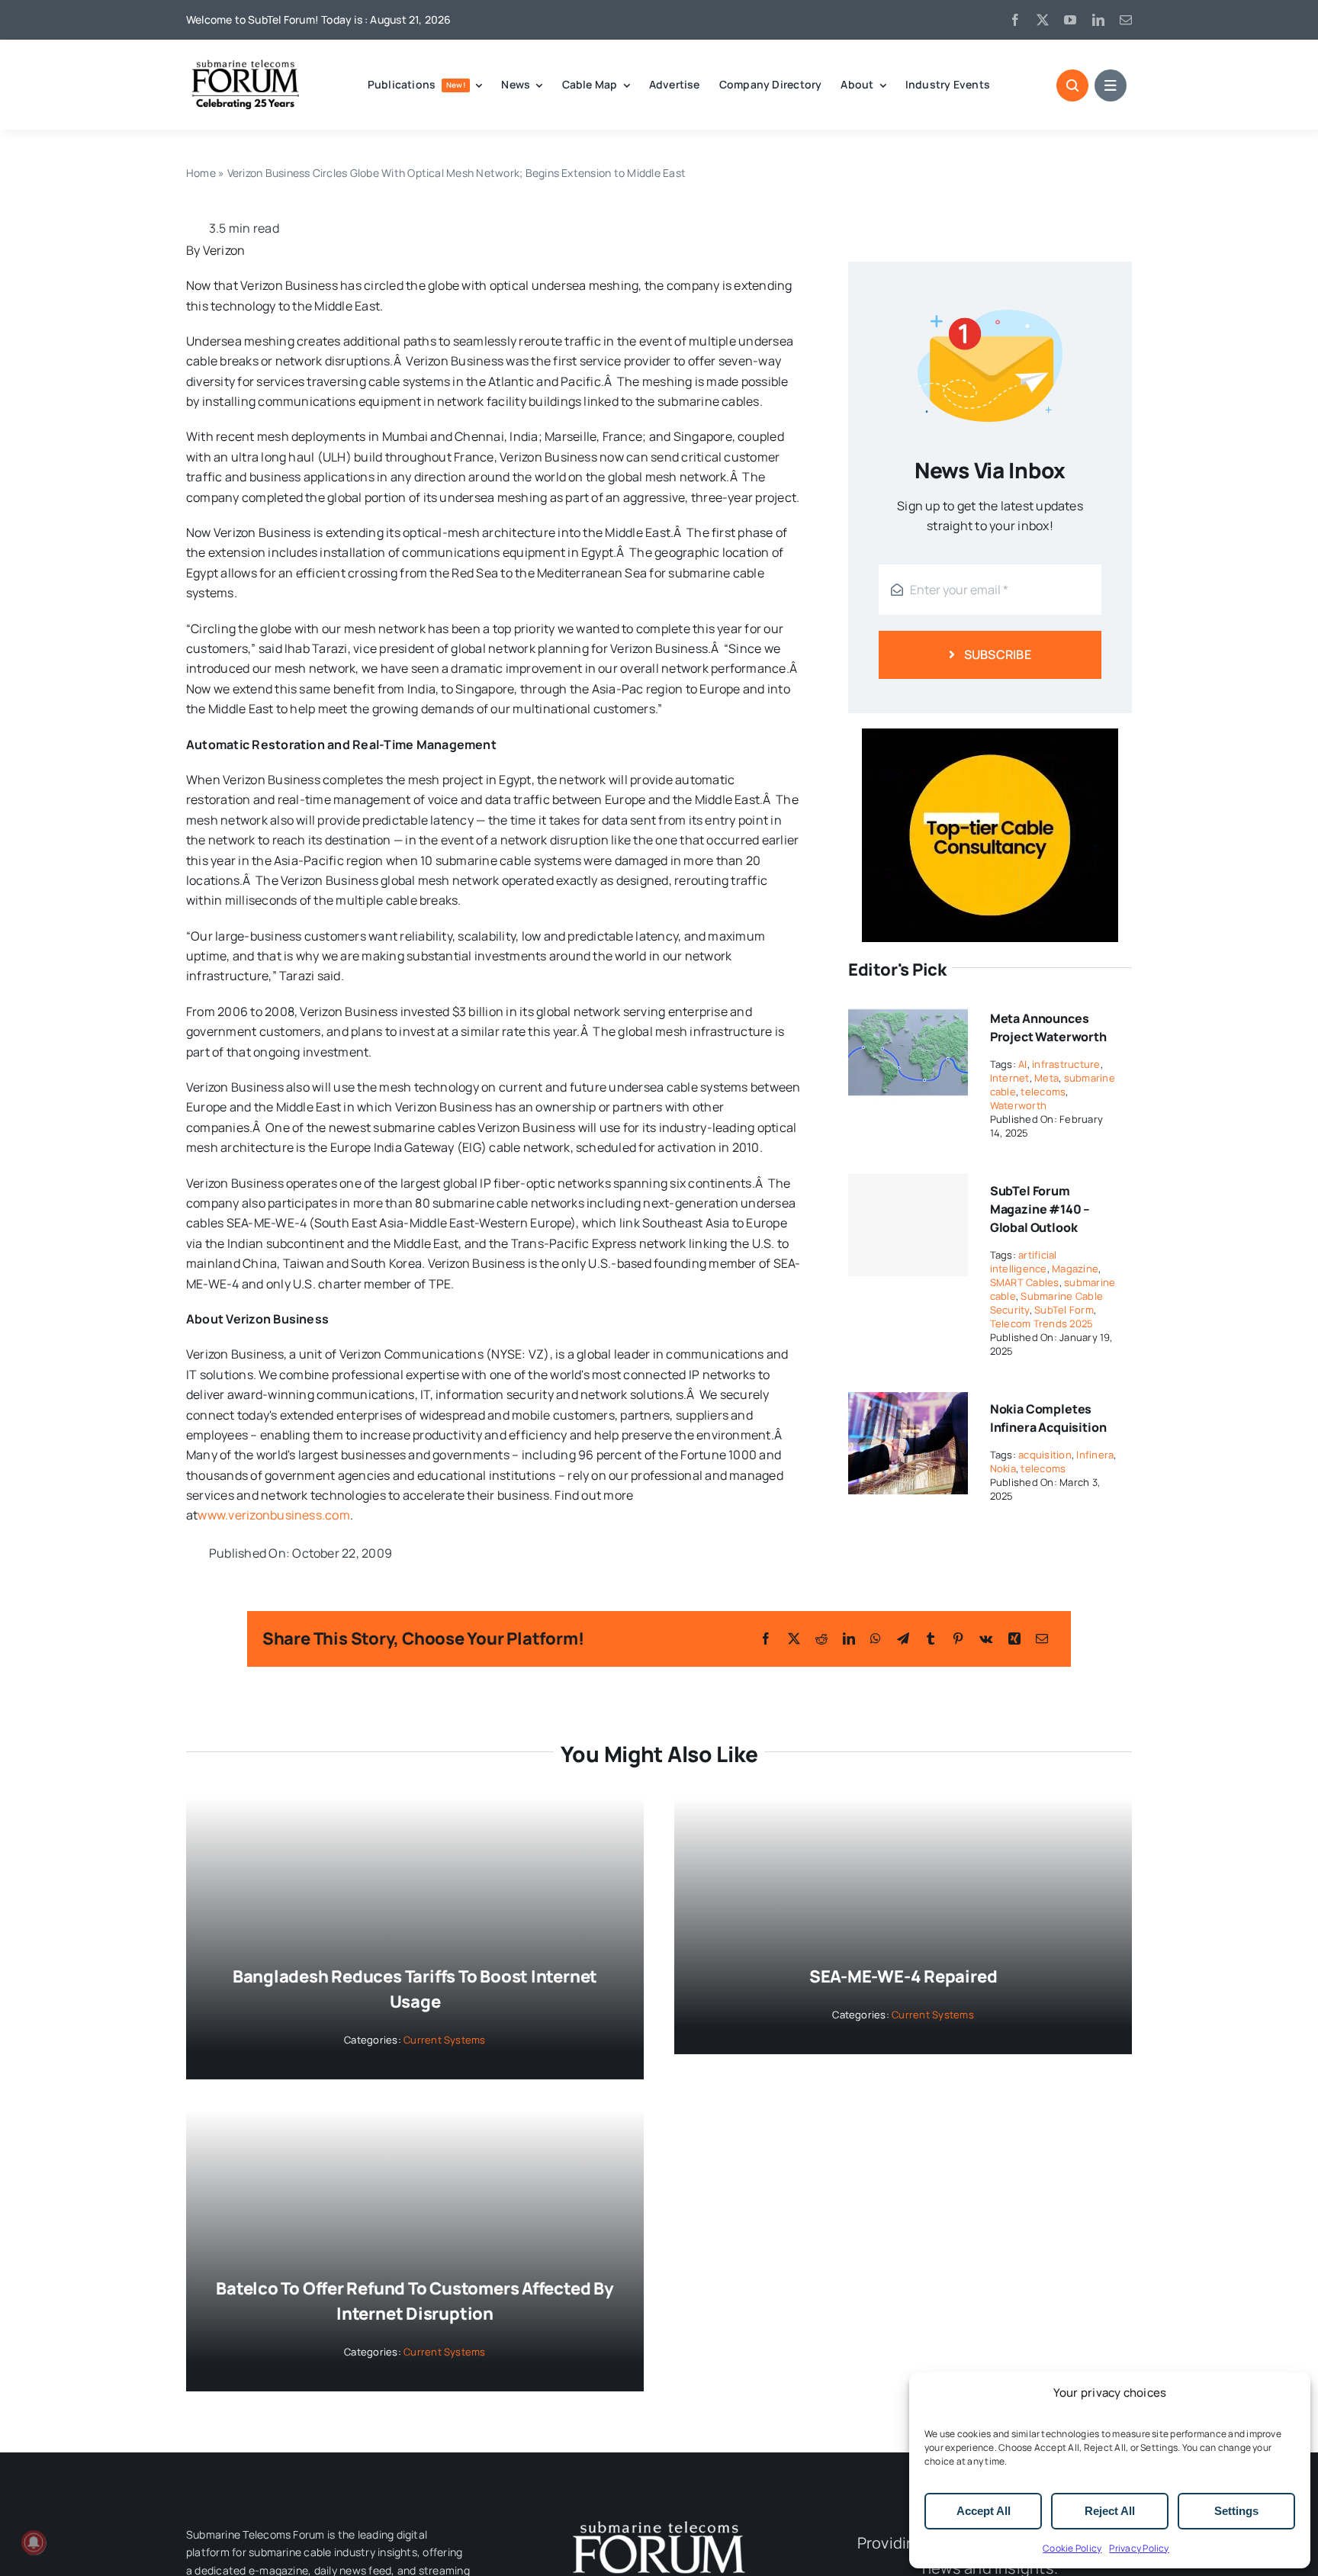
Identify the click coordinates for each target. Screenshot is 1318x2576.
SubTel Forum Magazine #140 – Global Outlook (1040, 1209)
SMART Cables (1025, 1282)
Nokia (1003, 1468)
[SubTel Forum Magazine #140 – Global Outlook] (908, 1225)
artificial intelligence (1024, 1262)
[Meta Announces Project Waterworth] (908, 1011)
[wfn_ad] (990, 735)
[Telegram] (903, 1639)
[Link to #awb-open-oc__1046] (1072, 85)
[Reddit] (821, 1639)
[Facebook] (766, 1639)
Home (201, 173)
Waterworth (1018, 1105)
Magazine (1075, 1269)
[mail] (1126, 20)
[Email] (1042, 1639)
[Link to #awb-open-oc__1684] (1111, 85)
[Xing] (1014, 1639)
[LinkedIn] (849, 1639)
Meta (1046, 1078)
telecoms (1043, 1092)
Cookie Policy (1072, 2548)
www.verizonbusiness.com (274, 1515)
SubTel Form (1064, 1310)
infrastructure (1066, 1064)
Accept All (984, 2511)
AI (1022, 1064)
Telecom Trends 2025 (1042, 1323)
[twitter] (1043, 20)
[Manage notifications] (34, 2542)
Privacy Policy (1139, 2548)
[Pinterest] (958, 1639)
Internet (1010, 1078)
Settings (1236, 2511)
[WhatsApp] (876, 1639)
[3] (659, 2520)
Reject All (1110, 2511)
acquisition (1045, 1455)
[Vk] (986, 1639)
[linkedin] (1098, 20)
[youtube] (1070, 20)
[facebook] (1015, 20)
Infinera (1095, 1455)
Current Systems (445, 2040)
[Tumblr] (931, 1639)
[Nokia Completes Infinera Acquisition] (908, 1402)
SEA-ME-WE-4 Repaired (903, 1976)
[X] (794, 1639)
